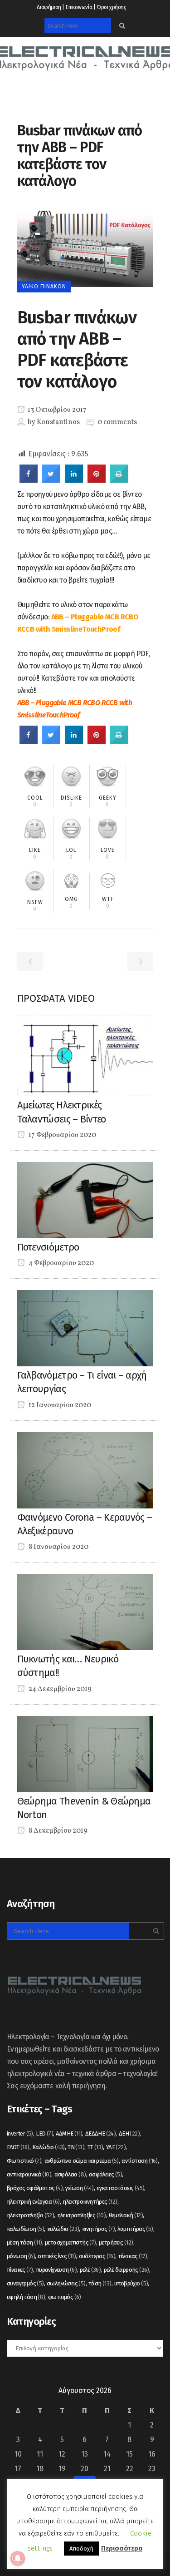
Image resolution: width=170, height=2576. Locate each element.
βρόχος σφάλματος (35, 2188)
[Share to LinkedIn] (74, 480)
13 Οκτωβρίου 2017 (56, 410)
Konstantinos (58, 422)
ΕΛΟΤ (18, 2147)
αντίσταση (140, 2161)
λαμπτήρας (135, 2229)
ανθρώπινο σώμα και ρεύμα (82, 2161)
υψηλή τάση (26, 2297)
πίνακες (20, 2270)
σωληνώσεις (66, 2283)
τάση (100, 2283)
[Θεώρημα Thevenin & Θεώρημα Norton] (85, 1753)
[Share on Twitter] (51, 480)
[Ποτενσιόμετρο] (85, 1199)
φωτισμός (65, 2297)
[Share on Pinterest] (97, 480)
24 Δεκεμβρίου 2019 (59, 1689)
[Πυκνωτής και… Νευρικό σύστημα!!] (85, 1611)
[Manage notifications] (18, 2558)
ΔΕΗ (129, 2133)
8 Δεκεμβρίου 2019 (57, 1831)
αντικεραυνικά (29, 2174)
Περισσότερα (122, 2548)
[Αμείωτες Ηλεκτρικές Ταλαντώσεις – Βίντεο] (85, 1058)
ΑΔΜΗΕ (69, 2133)
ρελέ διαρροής (126, 2270)
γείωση (79, 2188)
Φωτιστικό (24, 2161)
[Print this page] (119, 480)
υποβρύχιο (131, 2283)
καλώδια (63, 2229)
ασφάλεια (70, 2174)
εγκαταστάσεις (120, 2188)
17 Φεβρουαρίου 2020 (62, 1135)
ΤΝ (76, 2147)
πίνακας (133, 2256)
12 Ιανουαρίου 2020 (59, 1405)
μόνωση (21, 2256)
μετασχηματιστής (70, 2242)
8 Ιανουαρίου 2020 (58, 1547)
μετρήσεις (116, 2242)
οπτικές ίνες (57, 2256)
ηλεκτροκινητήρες (90, 2202)
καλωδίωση (25, 2229)
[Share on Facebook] (29, 480)
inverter (20, 2133)
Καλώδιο (49, 2147)
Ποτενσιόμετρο (48, 1247)
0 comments (117, 422)
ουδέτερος (97, 2256)
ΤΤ (95, 2147)
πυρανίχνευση (56, 2270)
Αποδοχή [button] (81, 2549)
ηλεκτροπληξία (30, 2215)
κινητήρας (98, 2229)
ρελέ (90, 2270)
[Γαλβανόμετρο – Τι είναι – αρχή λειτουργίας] (85, 1328)
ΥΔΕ (116, 2147)
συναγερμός (25, 2283)
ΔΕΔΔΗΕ (100, 2133)
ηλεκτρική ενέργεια (33, 2202)
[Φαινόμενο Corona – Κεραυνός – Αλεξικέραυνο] (85, 1470)
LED (44, 2133)
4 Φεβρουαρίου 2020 (61, 1263)
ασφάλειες (105, 2174)
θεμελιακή (126, 2215)
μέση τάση (24, 2242)
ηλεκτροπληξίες (82, 2215)
